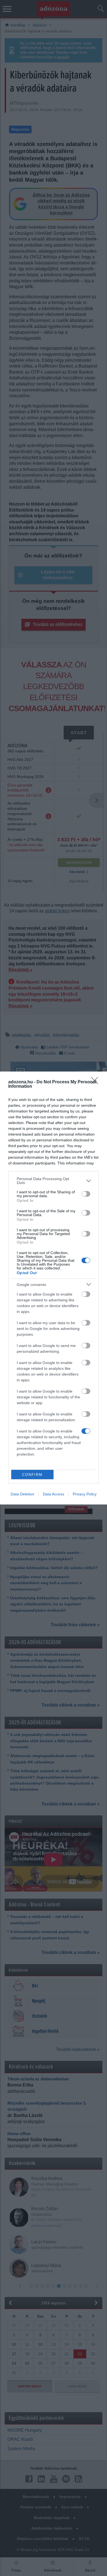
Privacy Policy (85, 1494)
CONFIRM (32, 1475)
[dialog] (54, 1288)
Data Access (54, 1494)
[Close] (96, 1082)
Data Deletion (22, 1494)
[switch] (86, 1194)
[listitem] (54, 1181)
